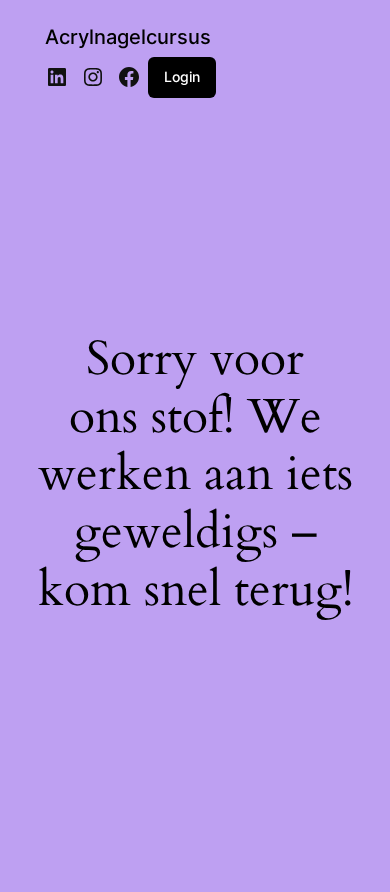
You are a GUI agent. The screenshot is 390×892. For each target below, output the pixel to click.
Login (182, 76)
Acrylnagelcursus (128, 37)
